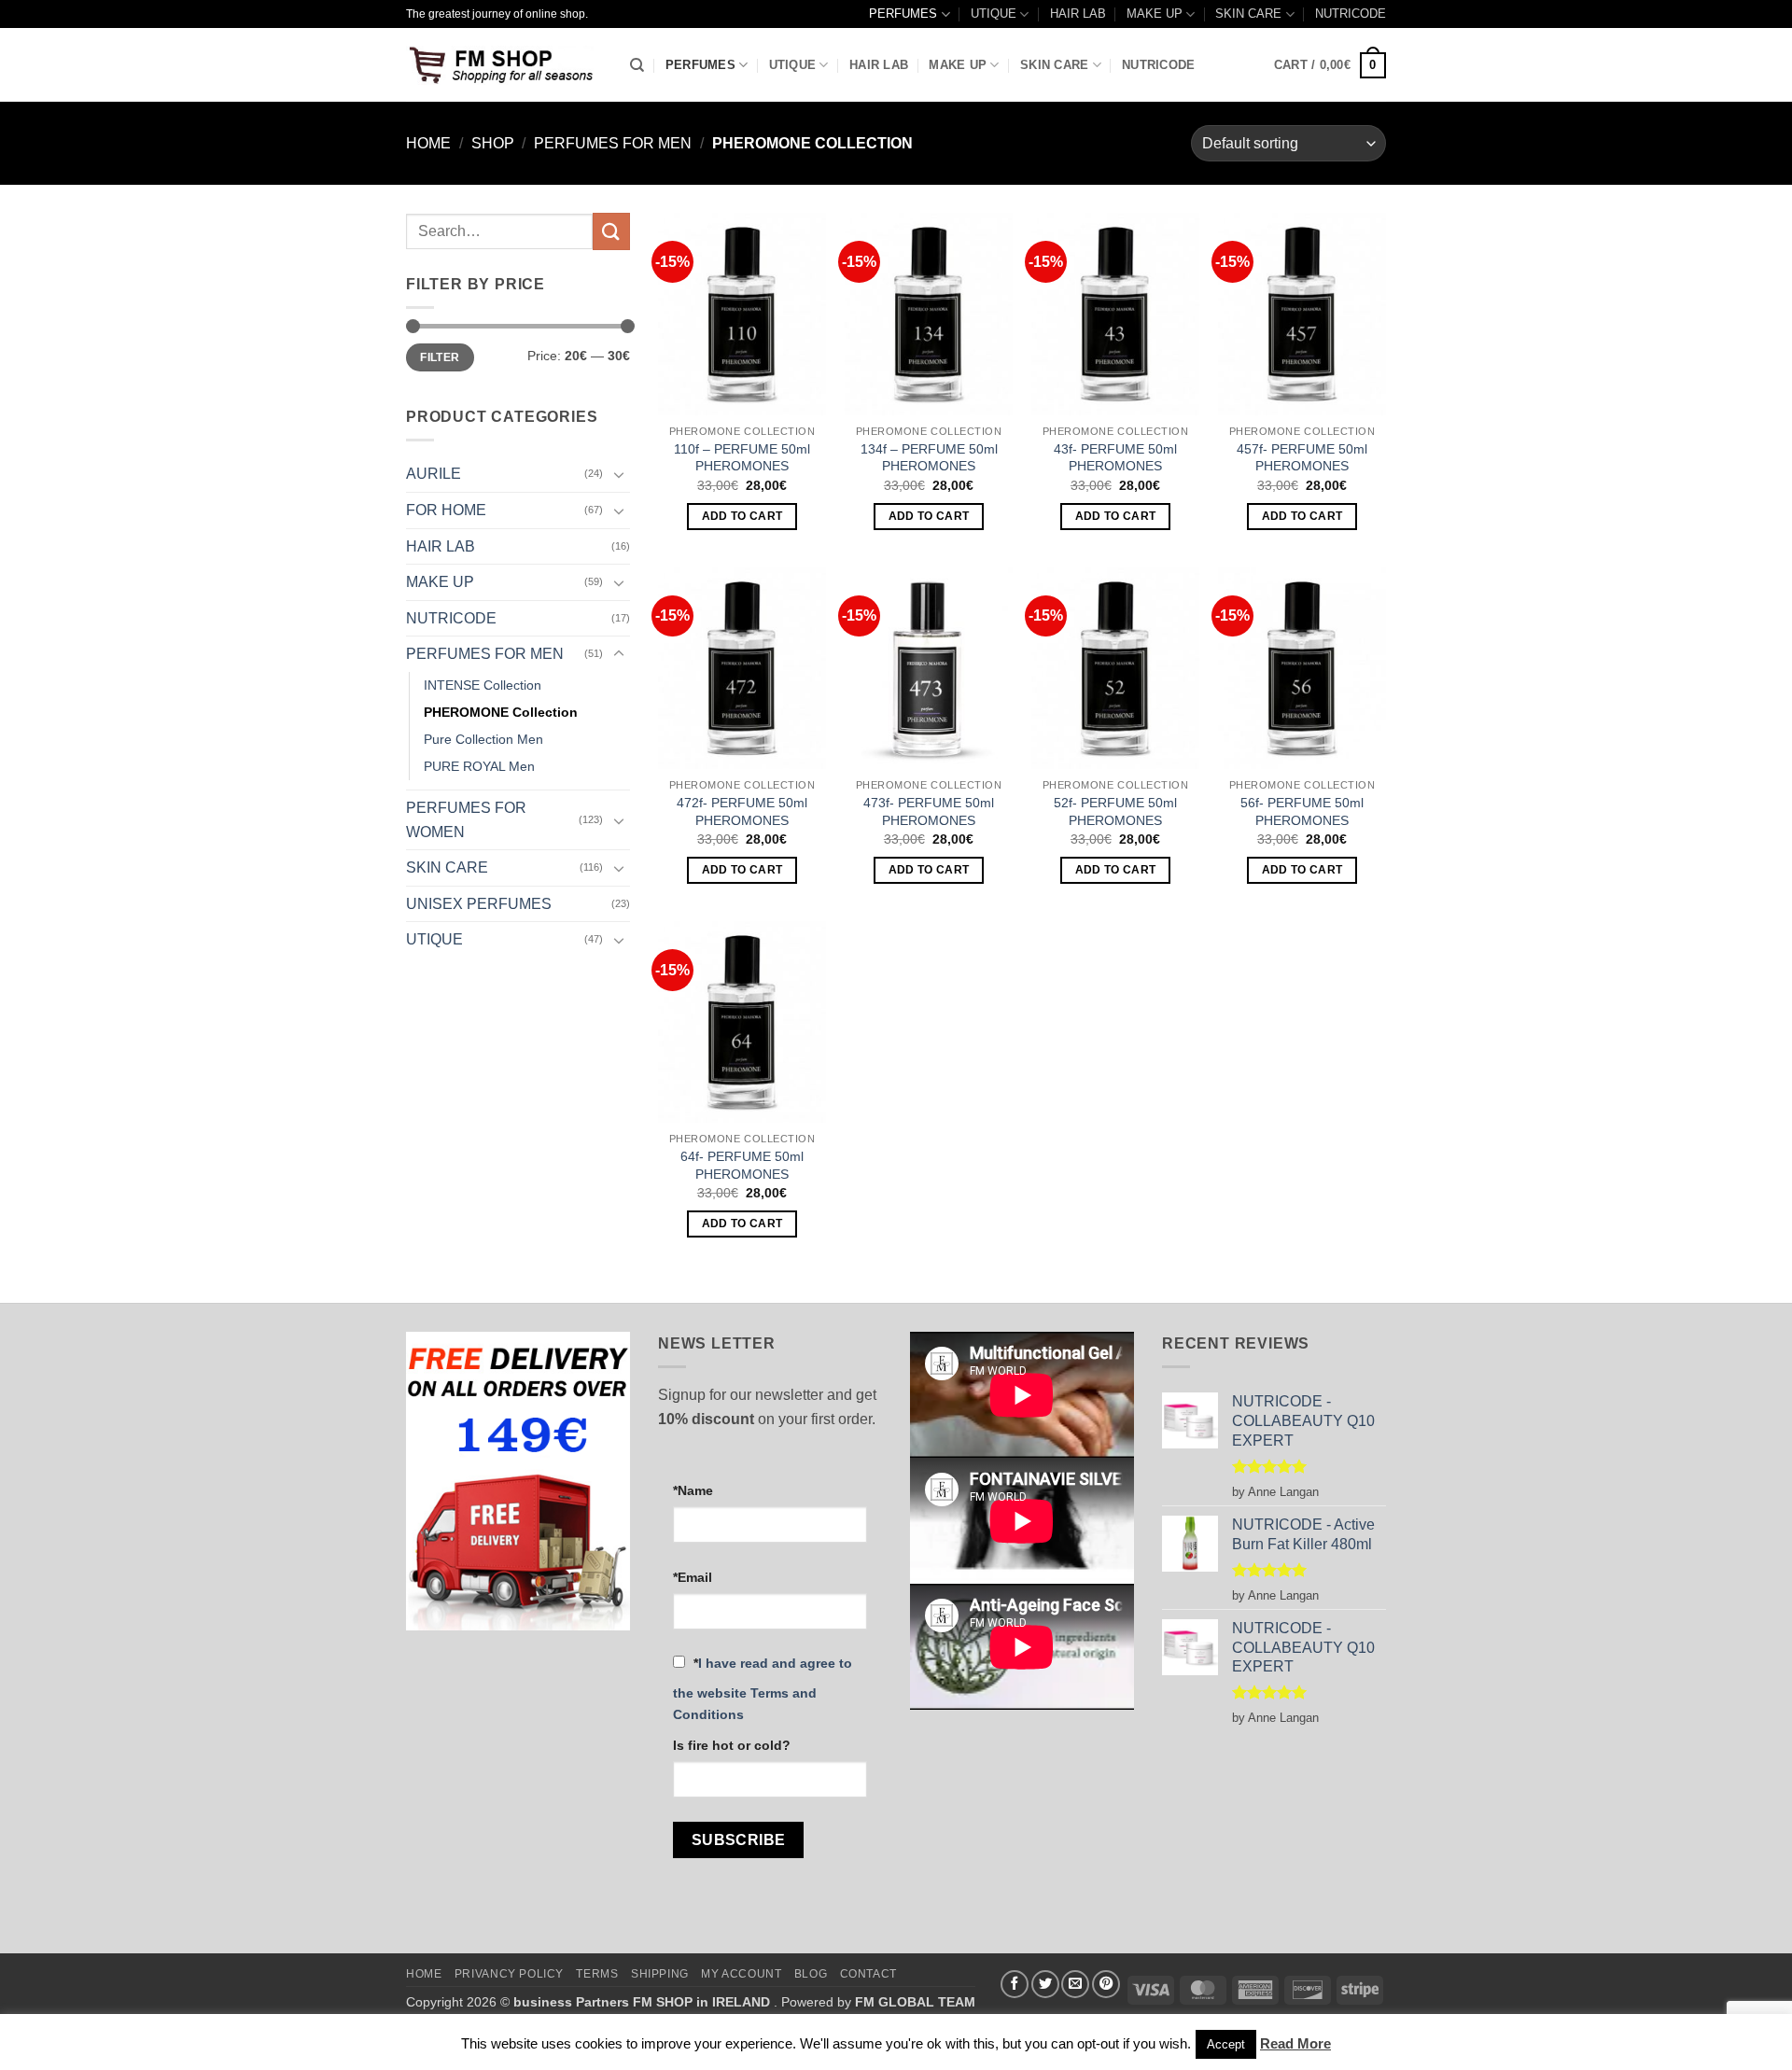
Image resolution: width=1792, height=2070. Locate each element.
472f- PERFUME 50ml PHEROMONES (742, 811)
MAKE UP (1155, 14)
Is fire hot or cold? (732, 1745)
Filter (440, 357)
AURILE (434, 474)
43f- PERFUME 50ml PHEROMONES (1115, 458)
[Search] (637, 65)
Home (428, 143)
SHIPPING (660, 1974)
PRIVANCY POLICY (509, 1974)
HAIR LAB (1078, 14)
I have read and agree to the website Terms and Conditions (763, 1689)
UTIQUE (994, 14)
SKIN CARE (1248, 14)
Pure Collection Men (483, 739)
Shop (493, 143)
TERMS (597, 1974)
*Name (693, 1490)
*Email (693, 1577)
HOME (424, 1974)
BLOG (811, 1974)
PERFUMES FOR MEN (613, 143)
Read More (1295, 2043)
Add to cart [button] (742, 516)
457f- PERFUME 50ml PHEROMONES (1302, 458)
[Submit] (611, 231)
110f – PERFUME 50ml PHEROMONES (742, 458)
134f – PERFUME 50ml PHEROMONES (929, 458)
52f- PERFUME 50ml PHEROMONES (1115, 811)
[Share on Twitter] (1045, 1984)
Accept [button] (1226, 2044)
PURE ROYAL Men (479, 766)
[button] (1330, 65)
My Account (741, 1974)
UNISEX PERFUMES (479, 904)
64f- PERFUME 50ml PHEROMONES (742, 1165)
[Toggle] (619, 474)
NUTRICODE (1351, 14)
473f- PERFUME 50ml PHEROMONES (929, 811)
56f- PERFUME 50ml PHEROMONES (1302, 811)
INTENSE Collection (483, 685)
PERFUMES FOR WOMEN (466, 820)
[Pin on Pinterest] (1106, 1984)
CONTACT (868, 1974)
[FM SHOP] (504, 65)
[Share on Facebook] (1015, 1984)
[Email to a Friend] (1075, 1984)
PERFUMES (903, 14)
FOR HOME (446, 510)
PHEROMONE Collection (501, 712)
